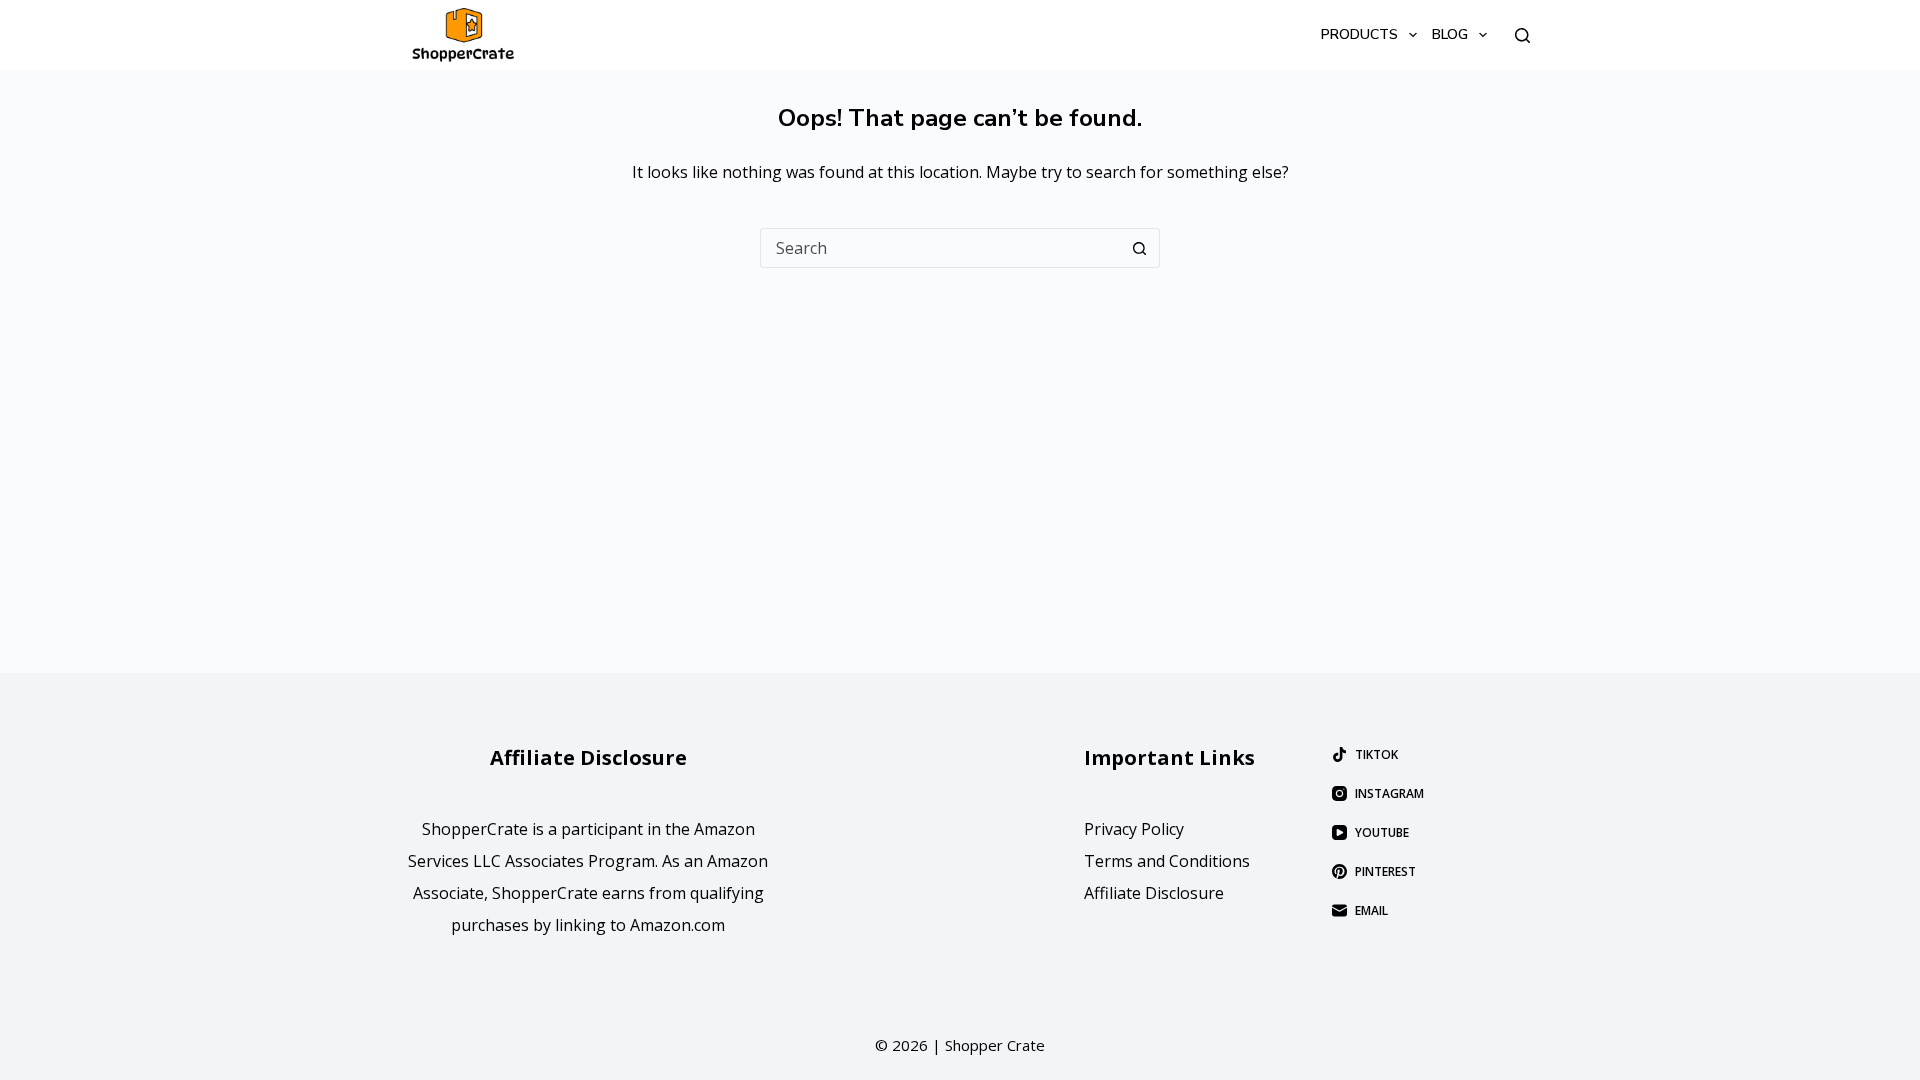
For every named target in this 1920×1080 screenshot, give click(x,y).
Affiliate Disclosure (1154, 893)
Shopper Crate (995, 1045)
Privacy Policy (1134, 829)
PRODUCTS (1359, 34)
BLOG (1450, 34)
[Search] (1522, 35)
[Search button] (1139, 248)
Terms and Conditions (1167, 861)
